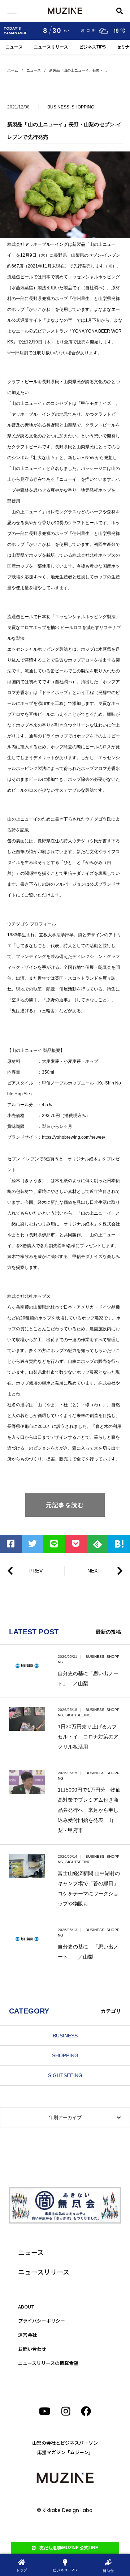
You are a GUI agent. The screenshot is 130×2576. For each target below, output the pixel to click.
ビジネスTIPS (92, 47)
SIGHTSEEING (78, 1715)
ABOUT (26, 2307)
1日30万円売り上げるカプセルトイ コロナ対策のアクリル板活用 (88, 1737)
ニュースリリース (51, 47)
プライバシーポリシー (42, 2321)
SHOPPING (83, 107)
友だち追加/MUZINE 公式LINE (69, 2548)
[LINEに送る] (54, 1544)
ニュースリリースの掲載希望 (48, 2363)
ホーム (13, 70)
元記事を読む (65, 1505)
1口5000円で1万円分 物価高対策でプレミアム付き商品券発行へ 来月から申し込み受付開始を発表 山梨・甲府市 (89, 1810)
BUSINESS (58, 107)
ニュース (14, 47)
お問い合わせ (32, 2349)
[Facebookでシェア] (11, 1544)
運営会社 (27, 2335)
